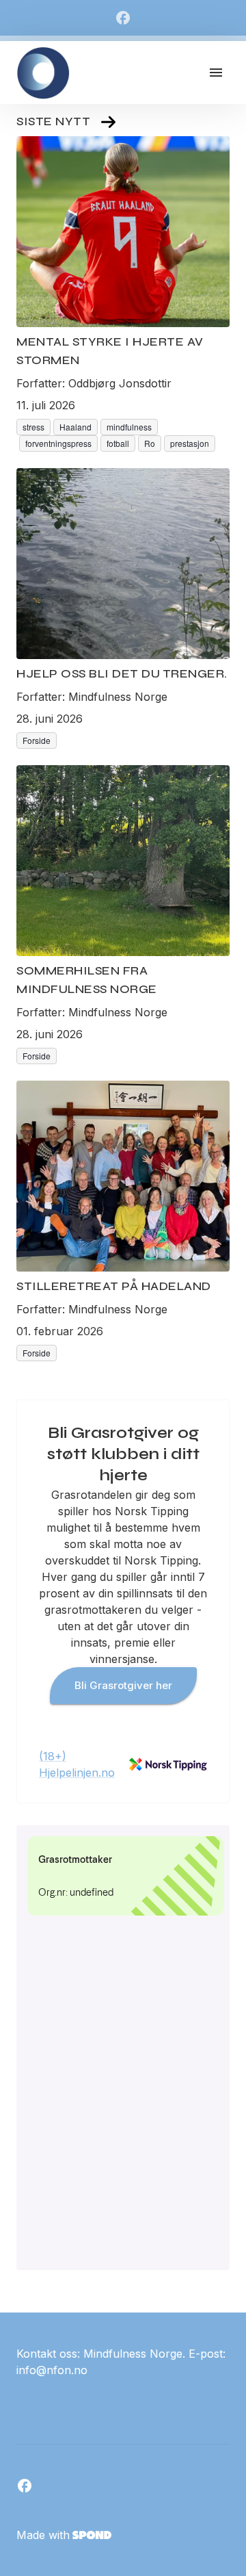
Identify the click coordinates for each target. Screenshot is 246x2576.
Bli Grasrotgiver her (123, 1685)
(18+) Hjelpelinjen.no (77, 1764)
